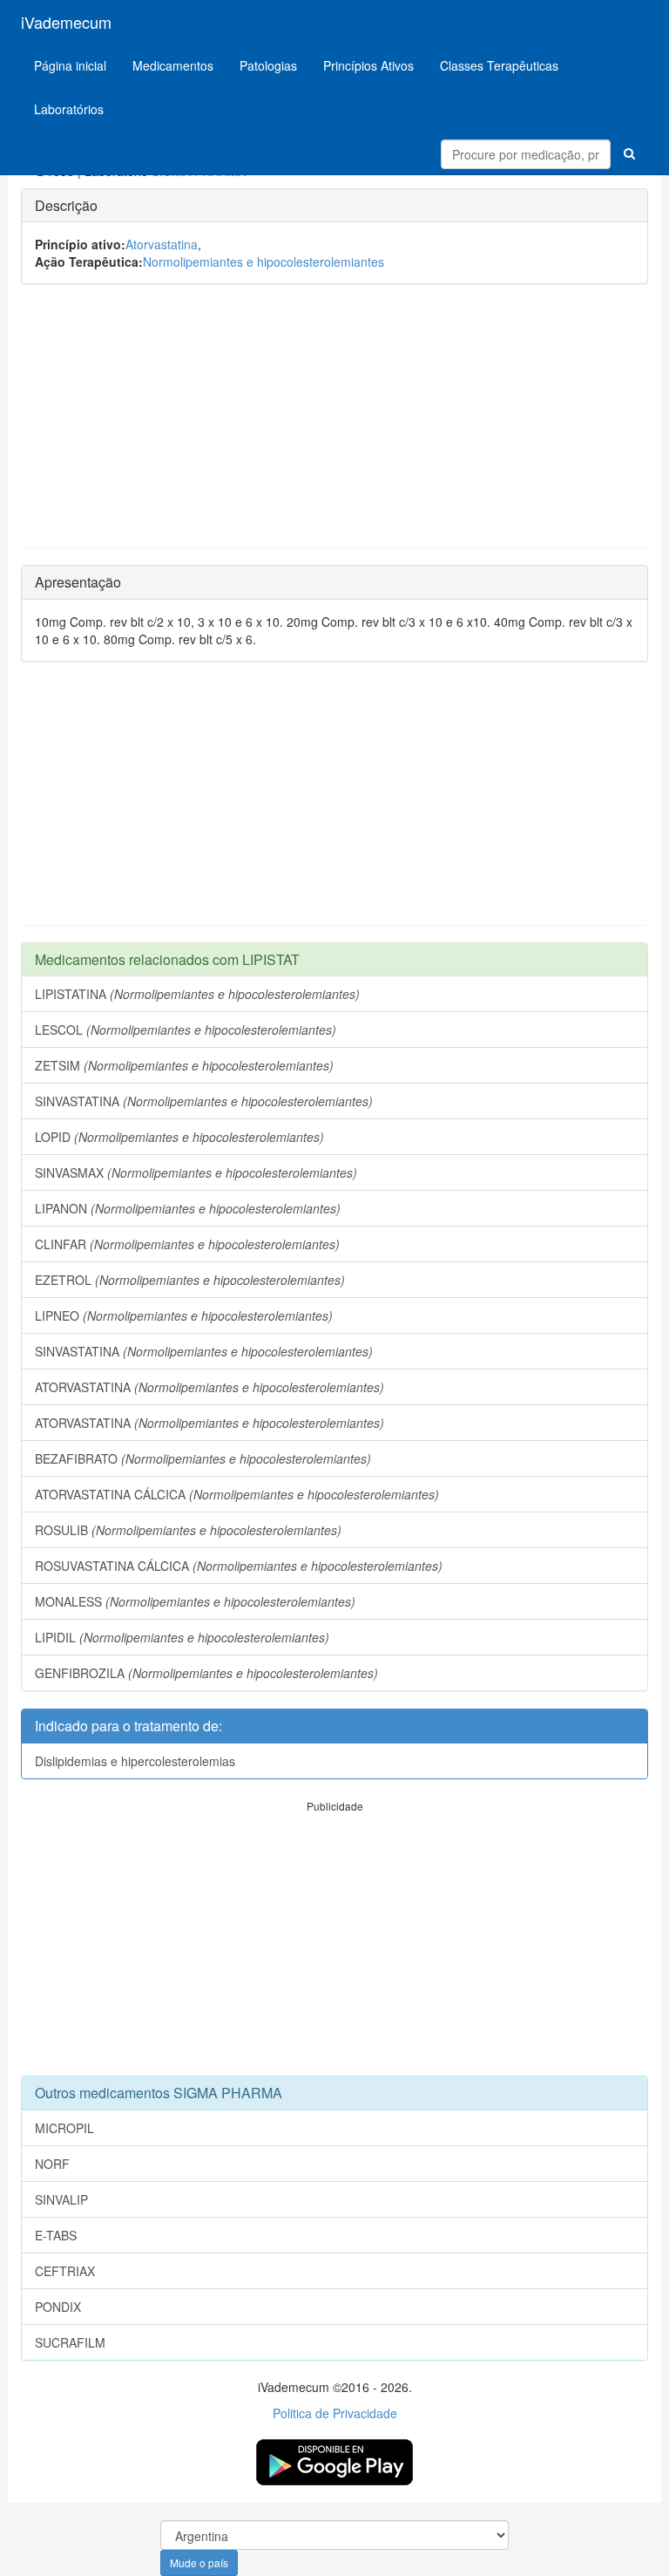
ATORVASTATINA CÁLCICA (237, 1494)
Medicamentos (173, 65)
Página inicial (70, 65)
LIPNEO (184, 1315)
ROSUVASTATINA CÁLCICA (239, 1566)
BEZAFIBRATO (203, 1458)
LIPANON (188, 1208)
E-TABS (56, 2235)
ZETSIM (184, 1065)
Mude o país (199, 2562)
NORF (52, 2164)
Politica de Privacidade (335, 2413)
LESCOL (186, 1030)
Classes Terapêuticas (499, 65)
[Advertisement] (334, 425)
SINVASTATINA (204, 1101)
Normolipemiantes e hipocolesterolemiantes (264, 262)
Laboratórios (69, 109)
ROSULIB (188, 1530)
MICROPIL (64, 2128)
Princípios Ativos (368, 65)
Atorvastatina (162, 244)
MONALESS (195, 1601)
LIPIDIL (182, 1637)
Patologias (268, 65)
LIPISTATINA (197, 994)
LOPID (179, 1137)
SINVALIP (61, 2199)
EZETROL (190, 1280)
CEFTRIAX (65, 2271)
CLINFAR (187, 1244)
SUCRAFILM (70, 2342)
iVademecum (66, 22)
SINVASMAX (196, 1172)
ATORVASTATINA (209, 1387)
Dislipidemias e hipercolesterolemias (135, 1761)
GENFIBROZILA (206, 1673)
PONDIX (58, 2307)
